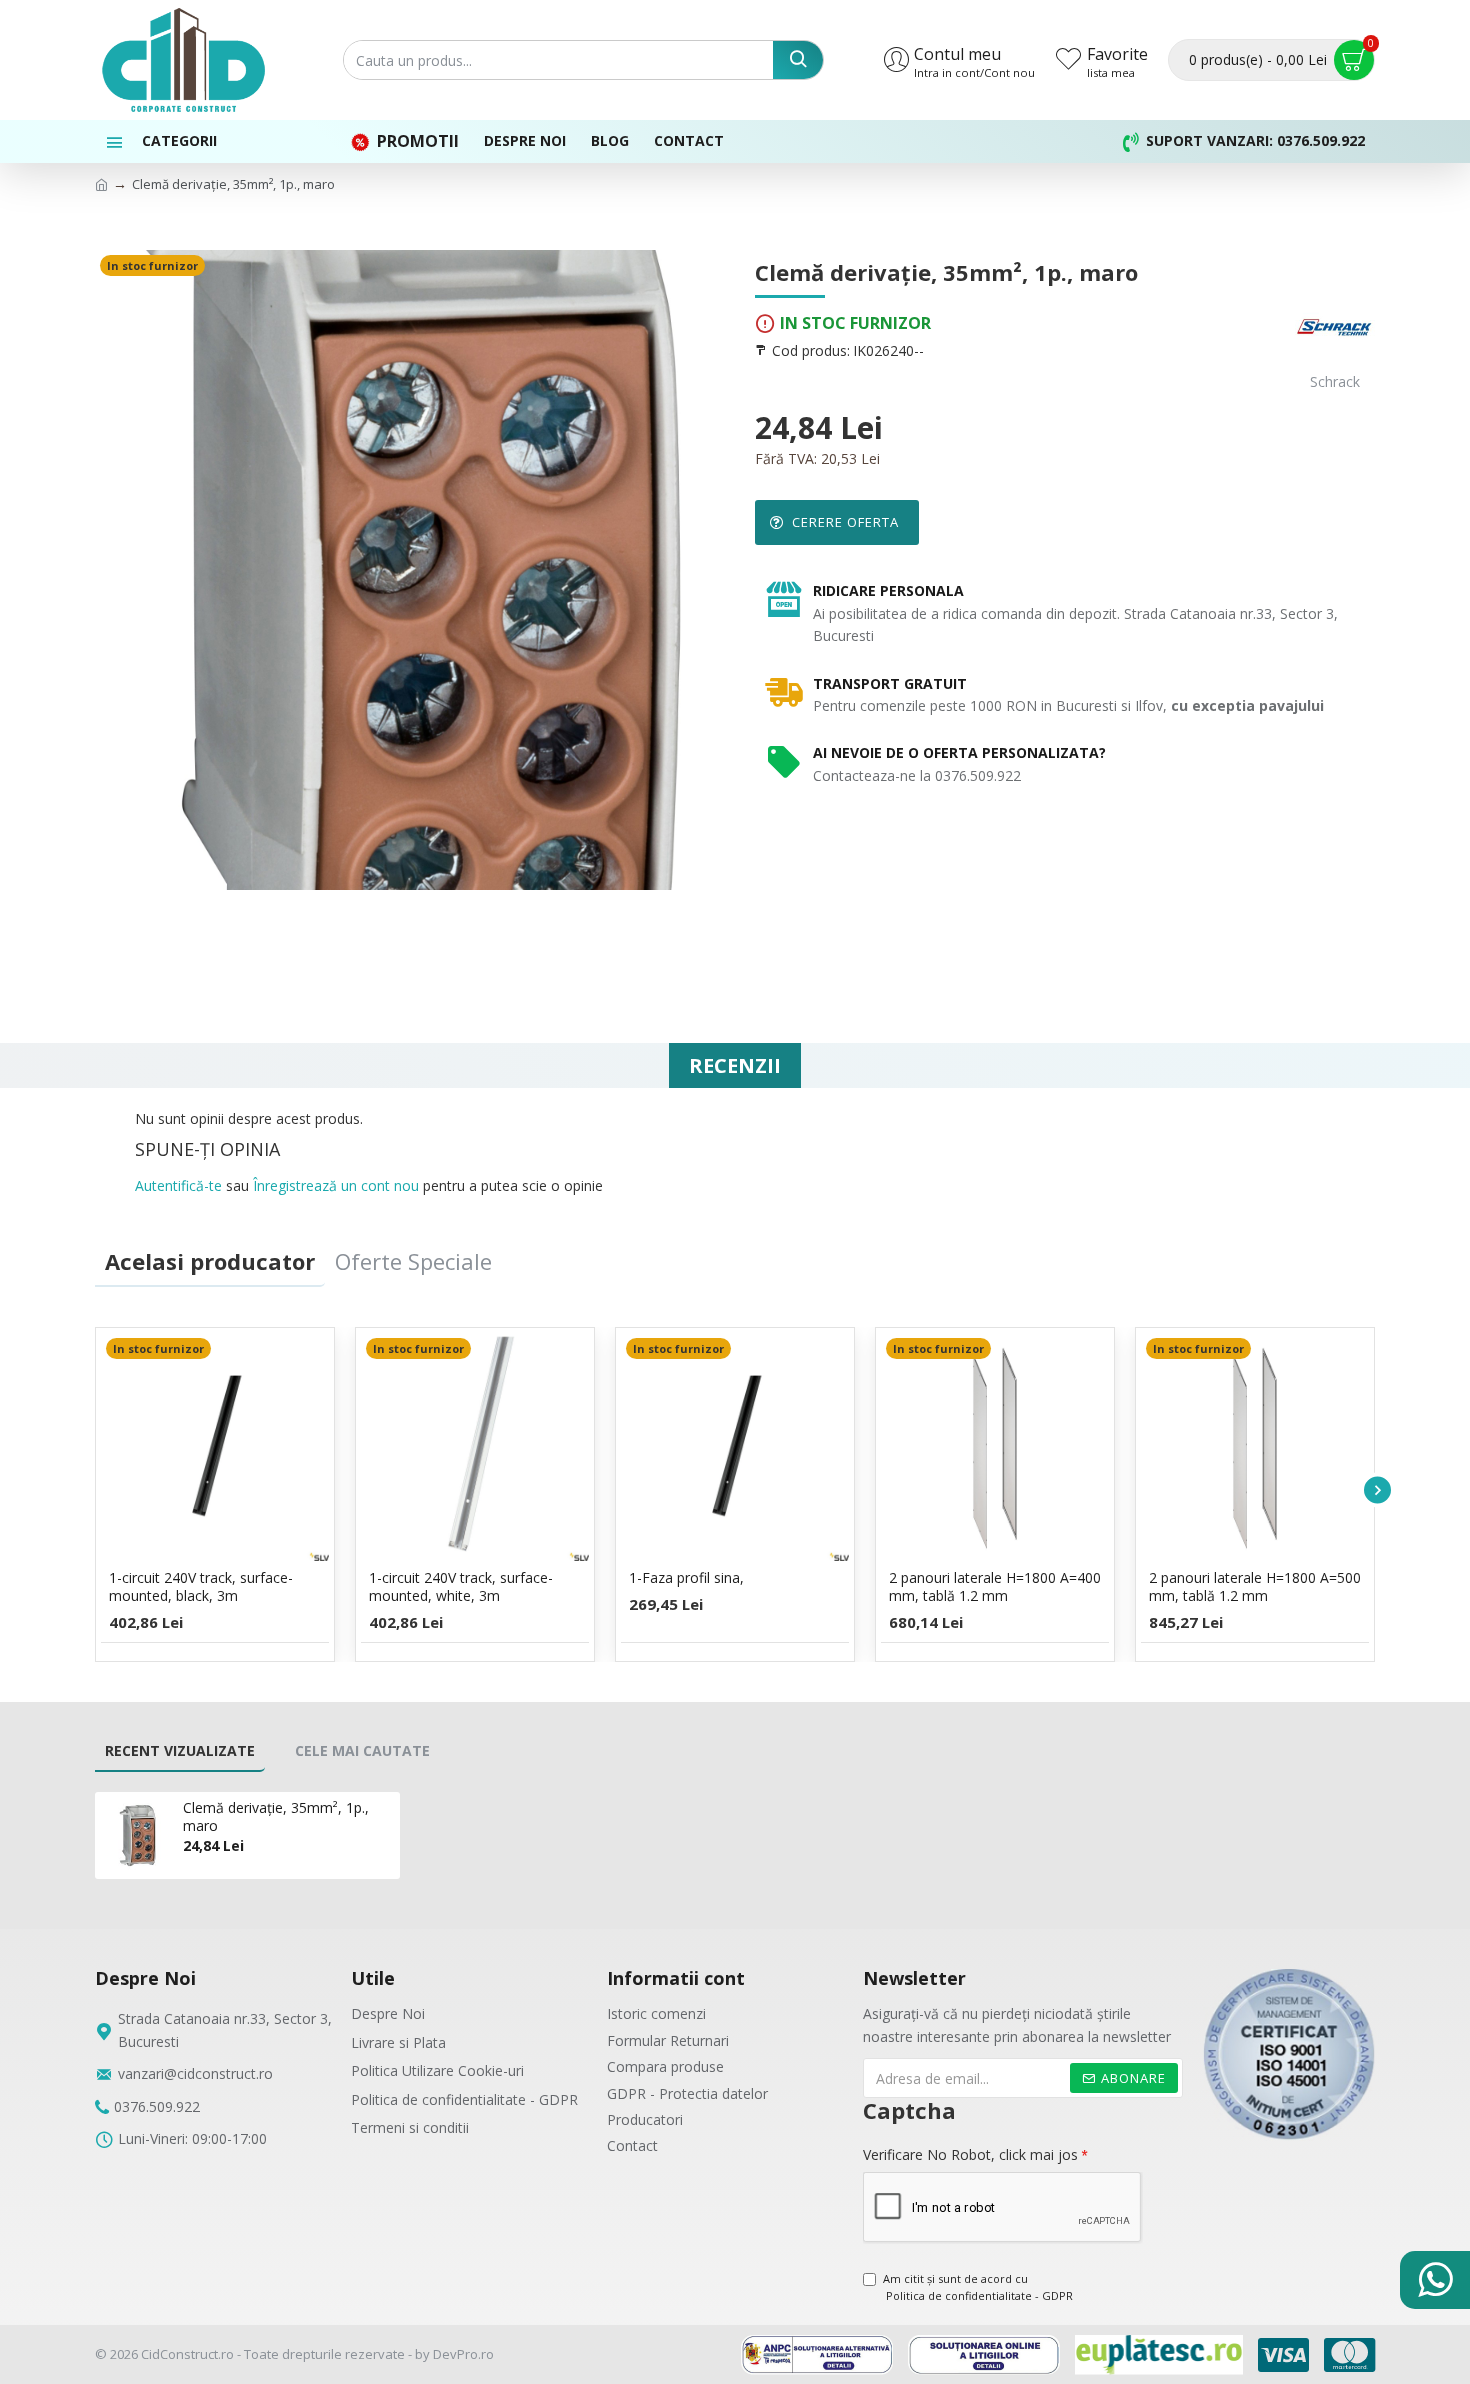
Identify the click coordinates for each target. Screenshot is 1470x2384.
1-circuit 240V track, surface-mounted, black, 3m (201, 1587)
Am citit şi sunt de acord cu (978, 2287)
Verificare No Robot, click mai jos (970, 2154)
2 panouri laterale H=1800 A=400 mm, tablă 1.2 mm (995, 1587)
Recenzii (735, 1065)
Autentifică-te (178, 1185)
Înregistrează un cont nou (336, 1185)
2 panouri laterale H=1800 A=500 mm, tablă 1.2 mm (1255, 1587)
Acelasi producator (210, 1261)
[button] (92, 1489)
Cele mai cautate (362, 1750)
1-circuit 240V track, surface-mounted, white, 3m (461, 1587)
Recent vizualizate (180, 1750)
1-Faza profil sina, (686, 1578)
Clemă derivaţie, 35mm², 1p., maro (276, 1817)
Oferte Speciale (413, 1261)
